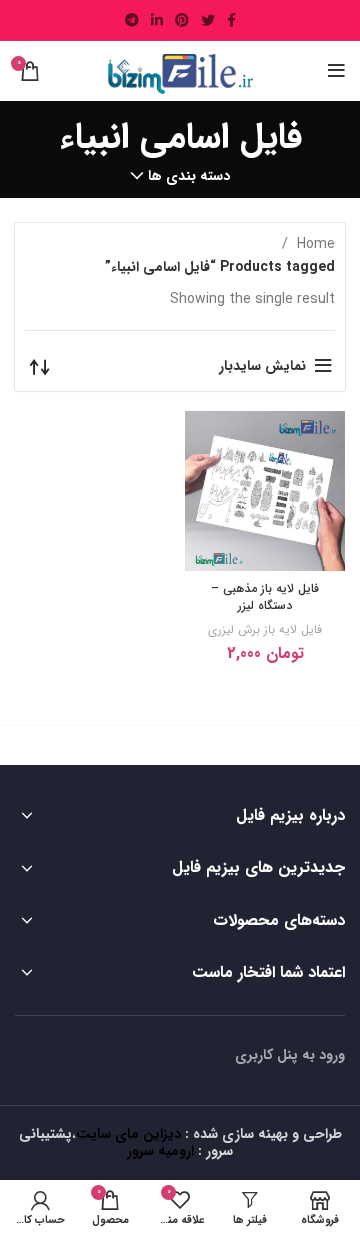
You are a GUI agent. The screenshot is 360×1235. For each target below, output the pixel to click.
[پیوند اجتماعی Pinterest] (182, 20)
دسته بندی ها (189, 176)
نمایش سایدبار (262, 366)
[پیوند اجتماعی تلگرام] (132, 20)
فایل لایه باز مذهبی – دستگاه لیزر (265, 597)
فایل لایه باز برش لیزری (265, 629)
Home (314, 244)
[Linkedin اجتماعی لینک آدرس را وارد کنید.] (157, 20)
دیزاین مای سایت (128, 1134)
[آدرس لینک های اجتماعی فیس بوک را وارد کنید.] (231, 20)
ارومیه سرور (160, 1151)
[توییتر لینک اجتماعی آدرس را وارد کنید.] (208, 20)
